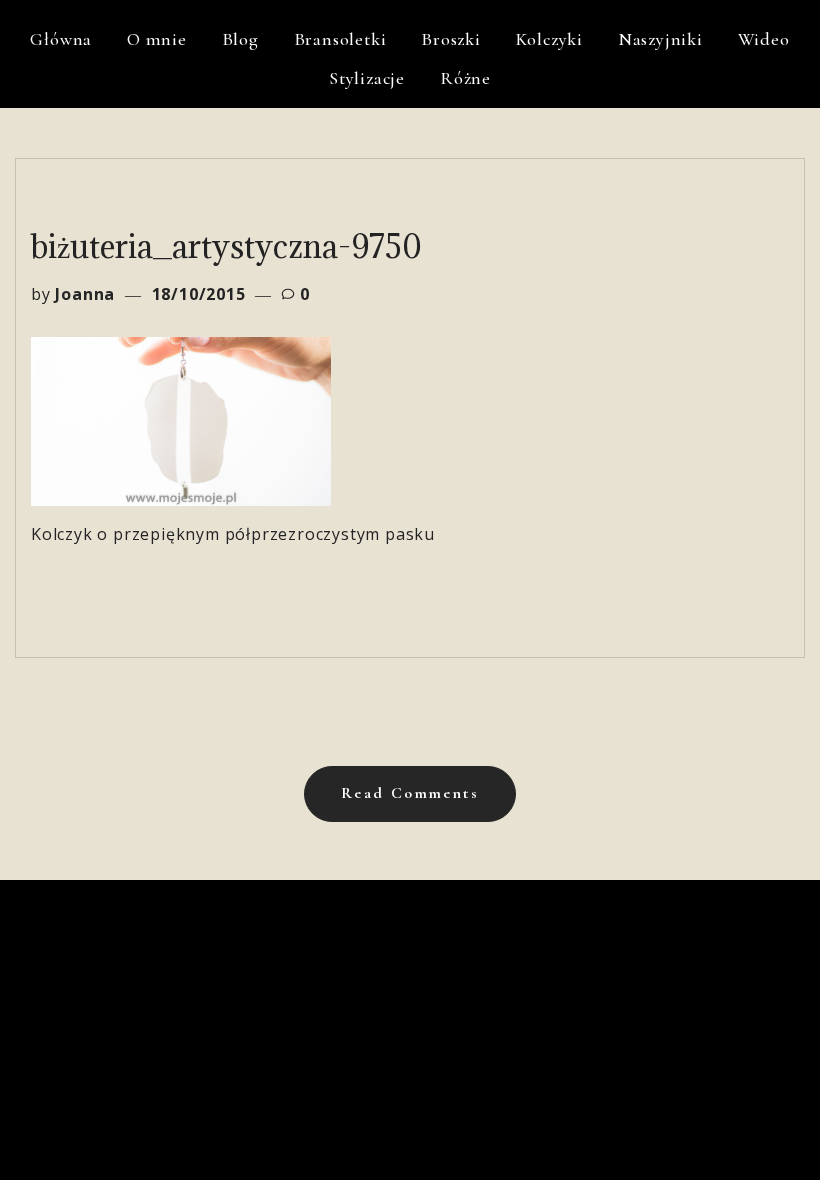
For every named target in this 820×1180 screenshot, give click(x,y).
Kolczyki (549, 39)
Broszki (451, 39)
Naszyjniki (660, 39)
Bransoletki (340, 39)
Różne (465, 78)
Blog (240, 39)
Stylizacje (367, 78)
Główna (61, 39)
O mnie (157, 39)
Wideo (764, 39)
